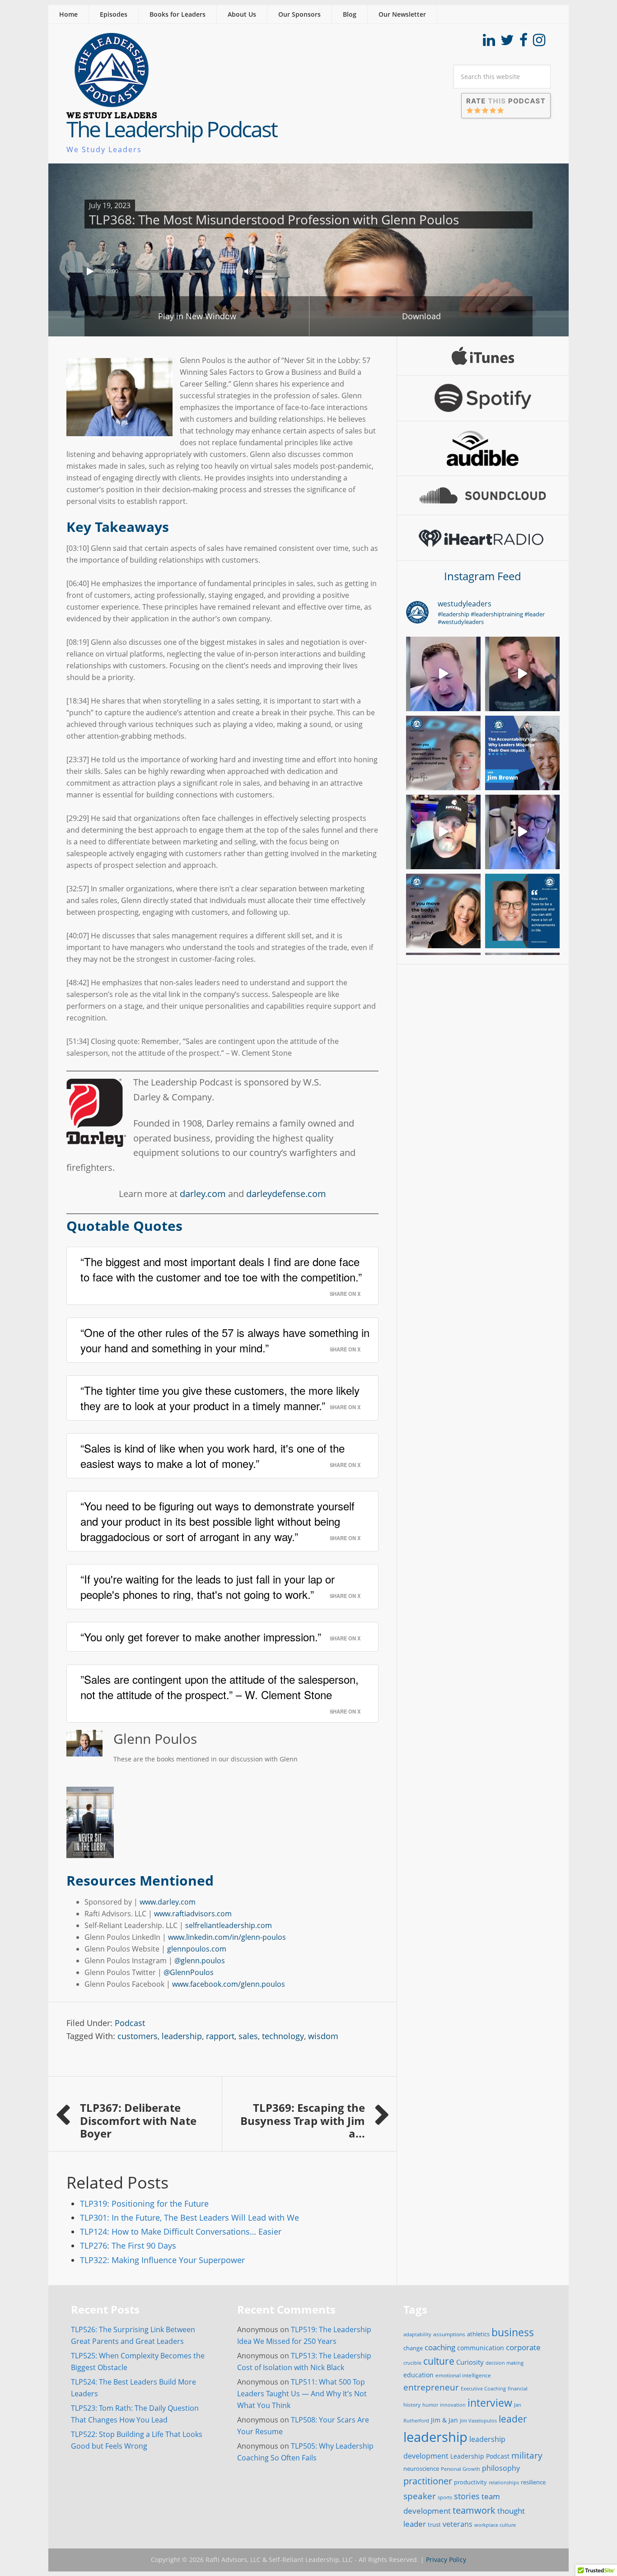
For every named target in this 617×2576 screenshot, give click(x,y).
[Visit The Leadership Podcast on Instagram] (539, 42)
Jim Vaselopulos (478, 2421)
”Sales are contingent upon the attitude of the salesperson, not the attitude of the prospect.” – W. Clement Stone (220, 1687)
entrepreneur (431, 2387)
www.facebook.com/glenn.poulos (229, 1984)
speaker (420, 2496)
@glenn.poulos (200, 1961)
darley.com (203, 1194)
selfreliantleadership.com (229, 1925)
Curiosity (470, 2362)
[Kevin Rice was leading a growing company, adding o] (443, 753)
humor (430, 2405)
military (527, 2455)
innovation (453, 2405)
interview (490, 2403)
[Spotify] (483, 398)
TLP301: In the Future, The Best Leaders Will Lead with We (189, 2217)
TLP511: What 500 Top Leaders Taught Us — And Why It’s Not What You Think (302, 2394)
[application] (308, 269)
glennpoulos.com (197, 1949)
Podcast (130, 2023)
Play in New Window (197, 316)
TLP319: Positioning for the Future (144, 2203)
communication (481, 2348)
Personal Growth (460, 2469)
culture (439, 2361)
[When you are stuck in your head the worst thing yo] (443, 911)
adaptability (417, 2334)
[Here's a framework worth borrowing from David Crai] (522, 832)
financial (518, 2389)
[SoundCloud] (483, 495)
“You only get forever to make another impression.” (201, 1637)
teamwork (474, 2510)
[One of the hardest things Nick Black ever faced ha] (443, 674)
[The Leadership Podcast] (112, 112)
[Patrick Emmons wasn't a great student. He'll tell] (522, 911)
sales (248, 2036)
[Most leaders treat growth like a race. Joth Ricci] (522, 674)
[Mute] (248, 271)
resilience (533, 2482)
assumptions (449, 2334)
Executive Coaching (483, 2389)
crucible (412, 2363)
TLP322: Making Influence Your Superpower (162, 2260)
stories (467, 2496)
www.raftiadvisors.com (193, 1914)
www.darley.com (168, 1902)
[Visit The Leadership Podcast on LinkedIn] (489, 42)
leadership (182, 2036)
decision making (505, 2363)
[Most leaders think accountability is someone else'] (522, 753)
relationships (504, 2482)
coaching (440, 2347)
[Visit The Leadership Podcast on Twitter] (507, 42)
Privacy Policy (446, 2560)
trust (434, 2525)
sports (445, 2497)
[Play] (91, 271)
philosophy (501, 2468)
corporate (523, 2347)
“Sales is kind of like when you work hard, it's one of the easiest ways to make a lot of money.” (213, 1456)
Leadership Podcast (480, 2456)
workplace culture (495, 2525)
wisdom (323, 2036)
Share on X (345, 1294)
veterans (458, 2524)
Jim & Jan (444, 2420)
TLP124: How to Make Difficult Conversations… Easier (181, 2231)
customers (138, 2036)
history (412, 2404)
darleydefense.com (286, 1194)
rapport (220, 2036)
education (418, 2375)
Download (421, 316)
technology (283, 2036)
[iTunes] (483, 356)
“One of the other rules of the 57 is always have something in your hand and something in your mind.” (225, 1340)
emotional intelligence (463, 2375)
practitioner (428, 2481)
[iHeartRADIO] (483, 538)
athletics (478, 2334)
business (513, 2332)
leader (513, 2419)
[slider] (269, 270)
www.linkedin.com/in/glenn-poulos (227, 1937)
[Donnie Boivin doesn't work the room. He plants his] (443, 832)
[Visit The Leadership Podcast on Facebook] (524, 42)
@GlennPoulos (189, 1972)
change (413, 2348)
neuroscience (421, 2469)
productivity (470, 2482)
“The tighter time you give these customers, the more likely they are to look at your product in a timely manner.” (220, 1398)
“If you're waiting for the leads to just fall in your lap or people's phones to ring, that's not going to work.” (208, 1586)
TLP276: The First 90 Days (128, 2245)
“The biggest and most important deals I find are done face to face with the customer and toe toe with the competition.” (221, 1269)
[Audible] (483, 448)
